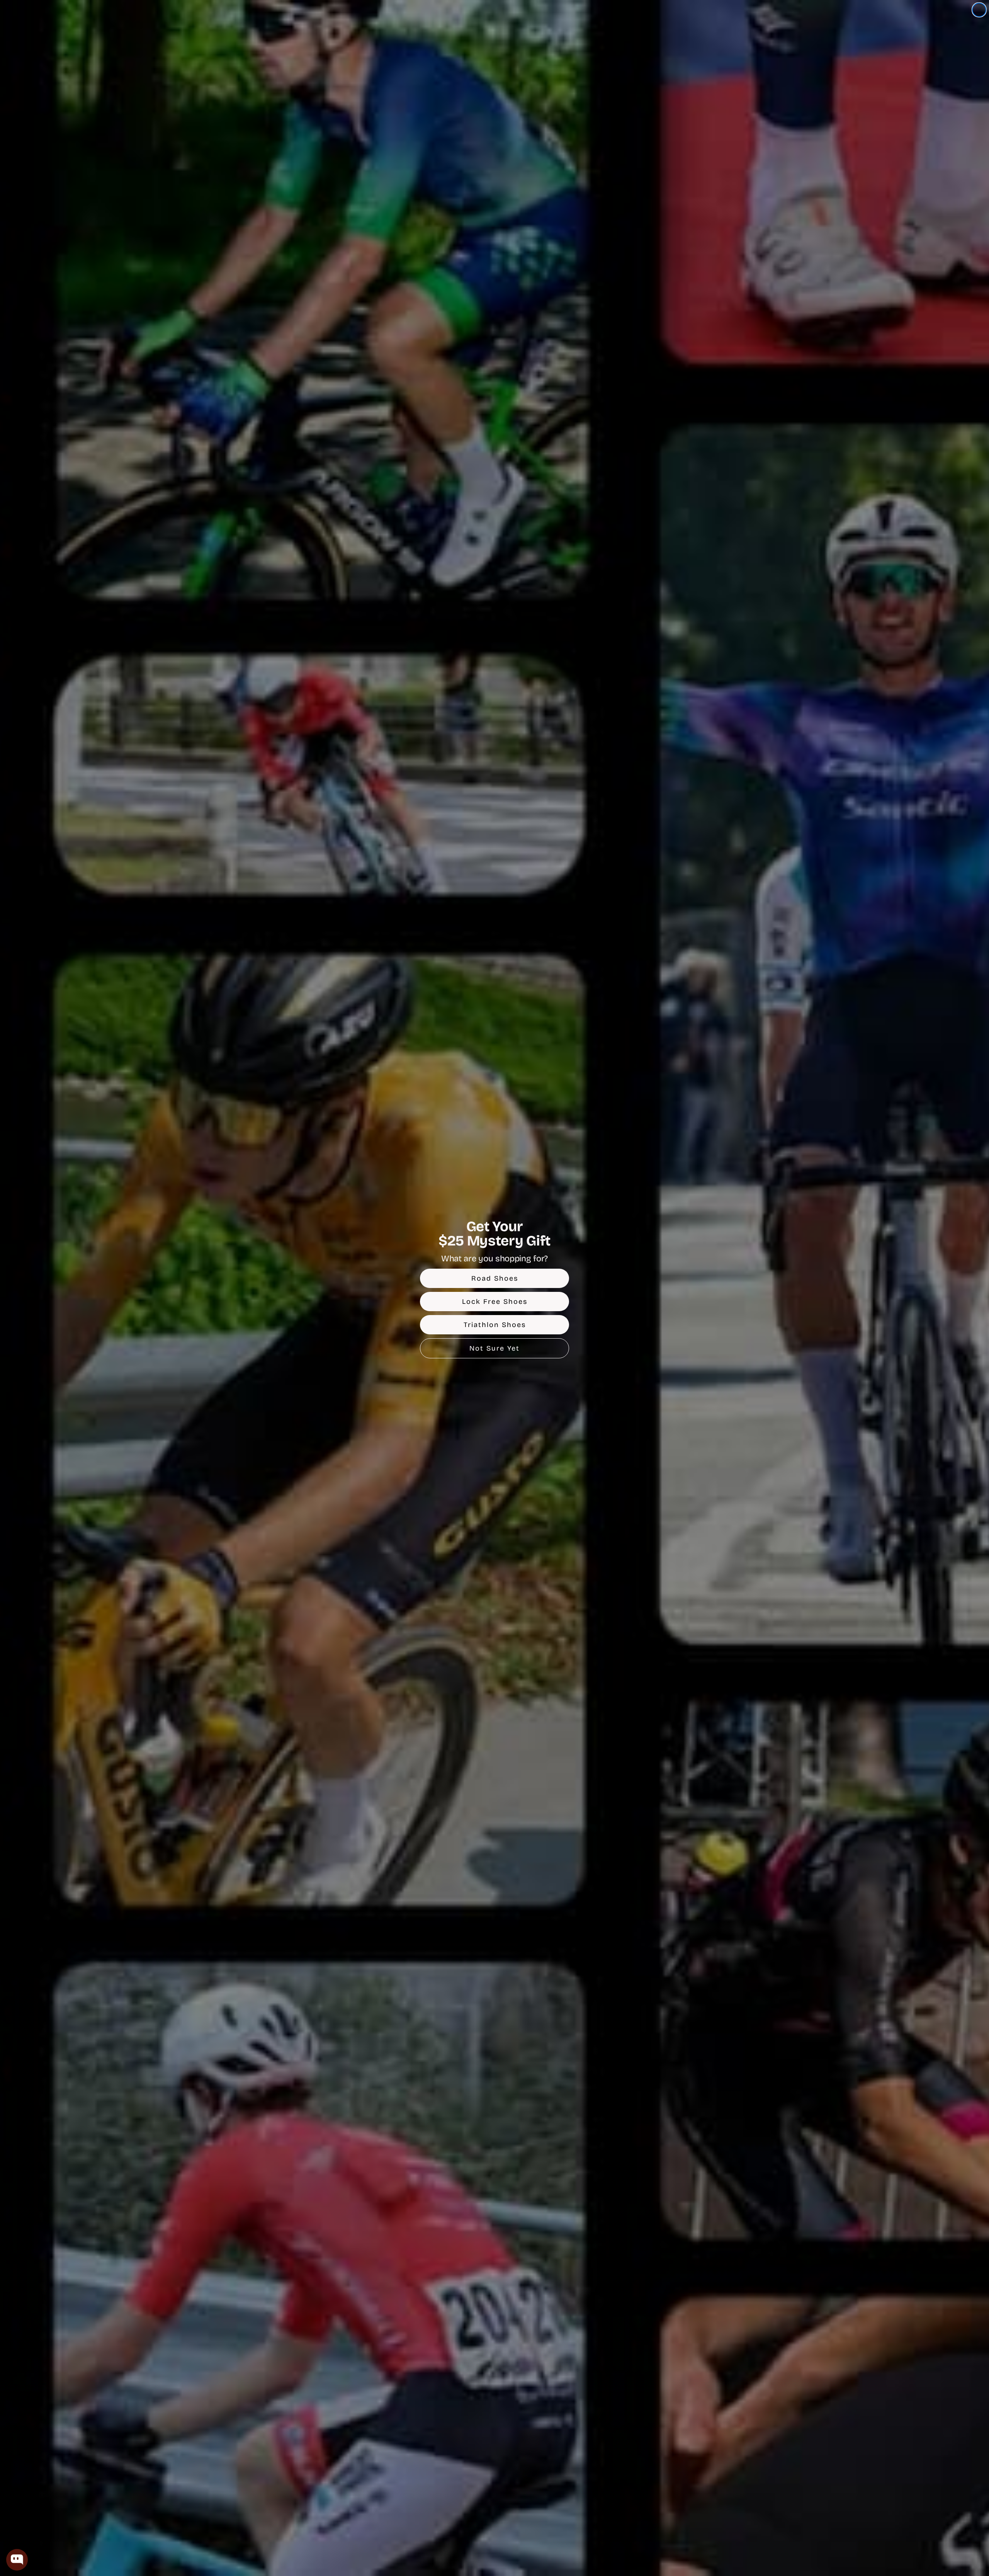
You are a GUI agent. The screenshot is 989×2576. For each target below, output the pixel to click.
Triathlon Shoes (495, 1325)
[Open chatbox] (17, 2560)
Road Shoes (495, 1278)
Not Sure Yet (494, 1348)
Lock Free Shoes (495, 1302)
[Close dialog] (979, 10)
